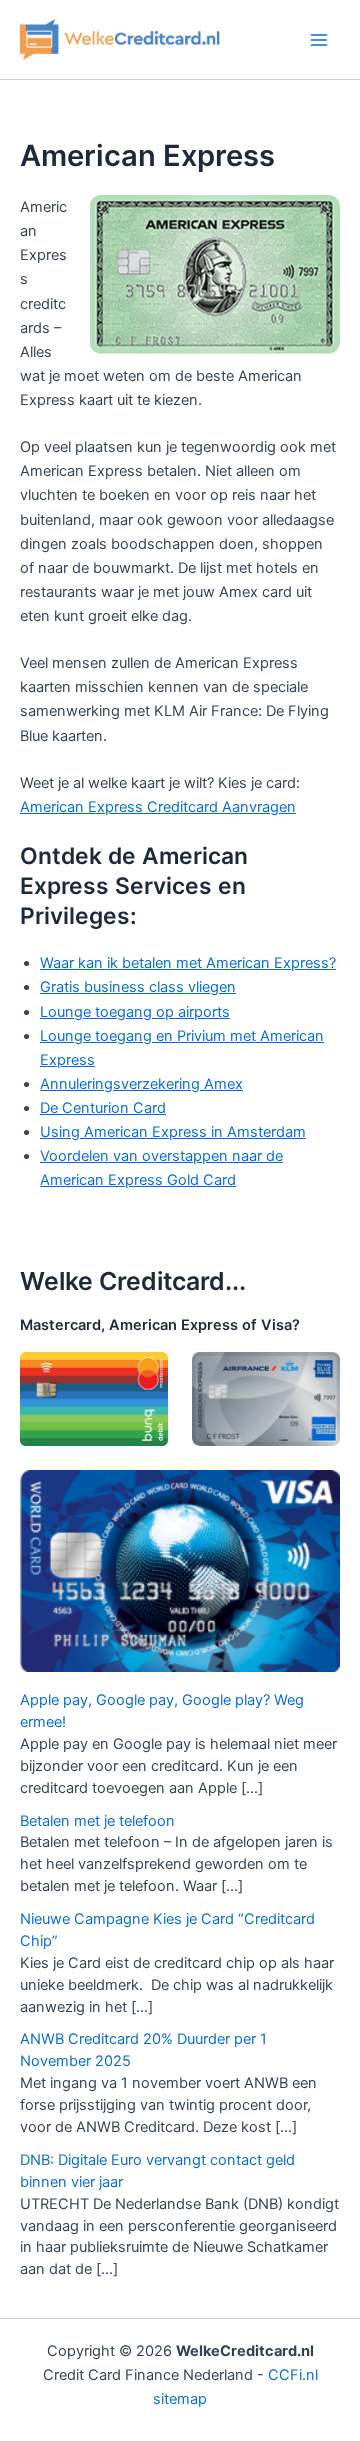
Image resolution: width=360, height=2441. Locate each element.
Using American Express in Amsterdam (173, 1132)
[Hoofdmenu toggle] (319, 40)
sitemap (180, 2399)
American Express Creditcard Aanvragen (158, 807)
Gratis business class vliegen (138, 987)
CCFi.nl (293, 2375)
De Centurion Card (103, 1108)
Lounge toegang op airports (135, 1012)
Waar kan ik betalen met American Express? (188, 963)
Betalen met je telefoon (97, 1821)
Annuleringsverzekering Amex (141, 1084)
